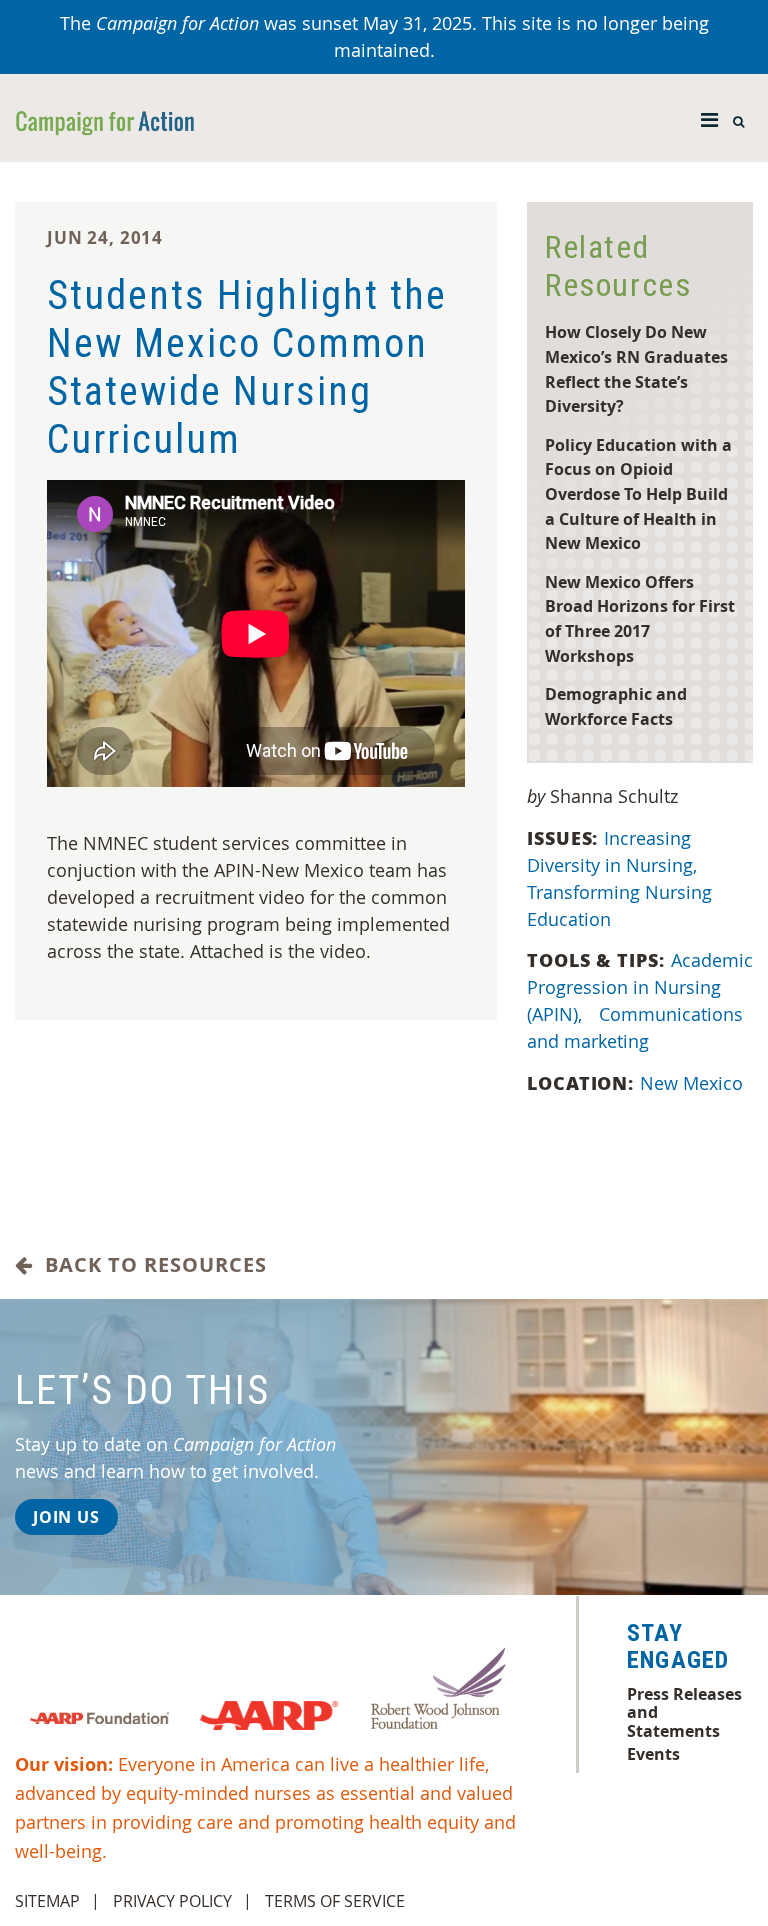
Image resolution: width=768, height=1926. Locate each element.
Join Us (66, 1517)
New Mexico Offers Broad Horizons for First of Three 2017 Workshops (640, 618)
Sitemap (47, 1901)
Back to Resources (150, 1265)
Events (653, 1754)
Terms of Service (335, 1901)
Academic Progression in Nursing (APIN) (640, 987)
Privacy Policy (172, 1901)
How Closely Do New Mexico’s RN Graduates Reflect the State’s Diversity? (636, 368)
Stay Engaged (678, 1647)
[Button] (709, 115)
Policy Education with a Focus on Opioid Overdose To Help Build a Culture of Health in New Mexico (638, 493)
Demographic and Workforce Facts (616, 706)
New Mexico (691, 1083)
